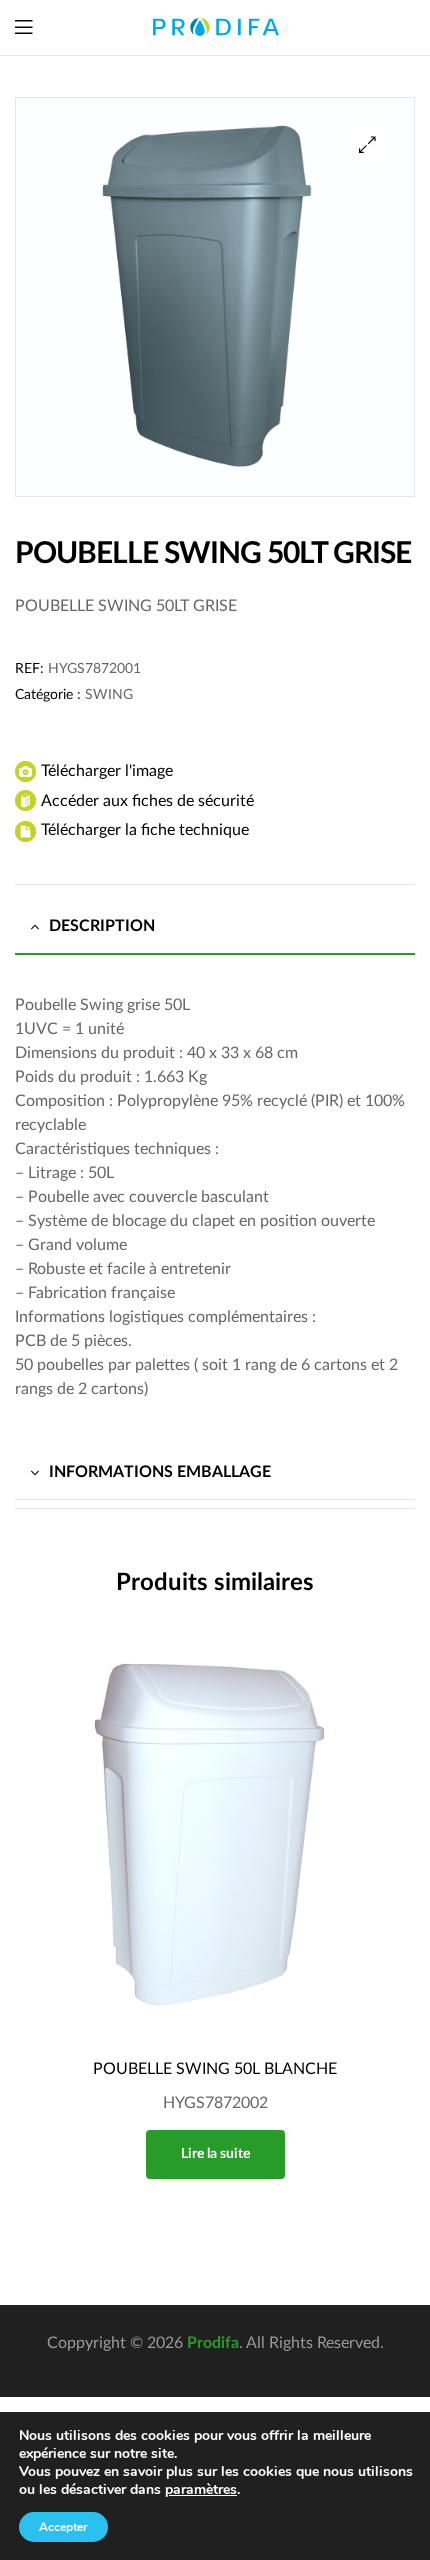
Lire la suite (215, 2154)
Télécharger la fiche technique (145, 830)
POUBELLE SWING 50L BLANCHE (215, 2069)
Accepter (63, 2527)
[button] (367, 144)
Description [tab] (102, 926)
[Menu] (23, 27)
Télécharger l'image (107, 771)
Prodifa (213, 2343)
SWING (109, 695)
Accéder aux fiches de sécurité (147, 801)
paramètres (201, 2490)
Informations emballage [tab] (160, 1472)
